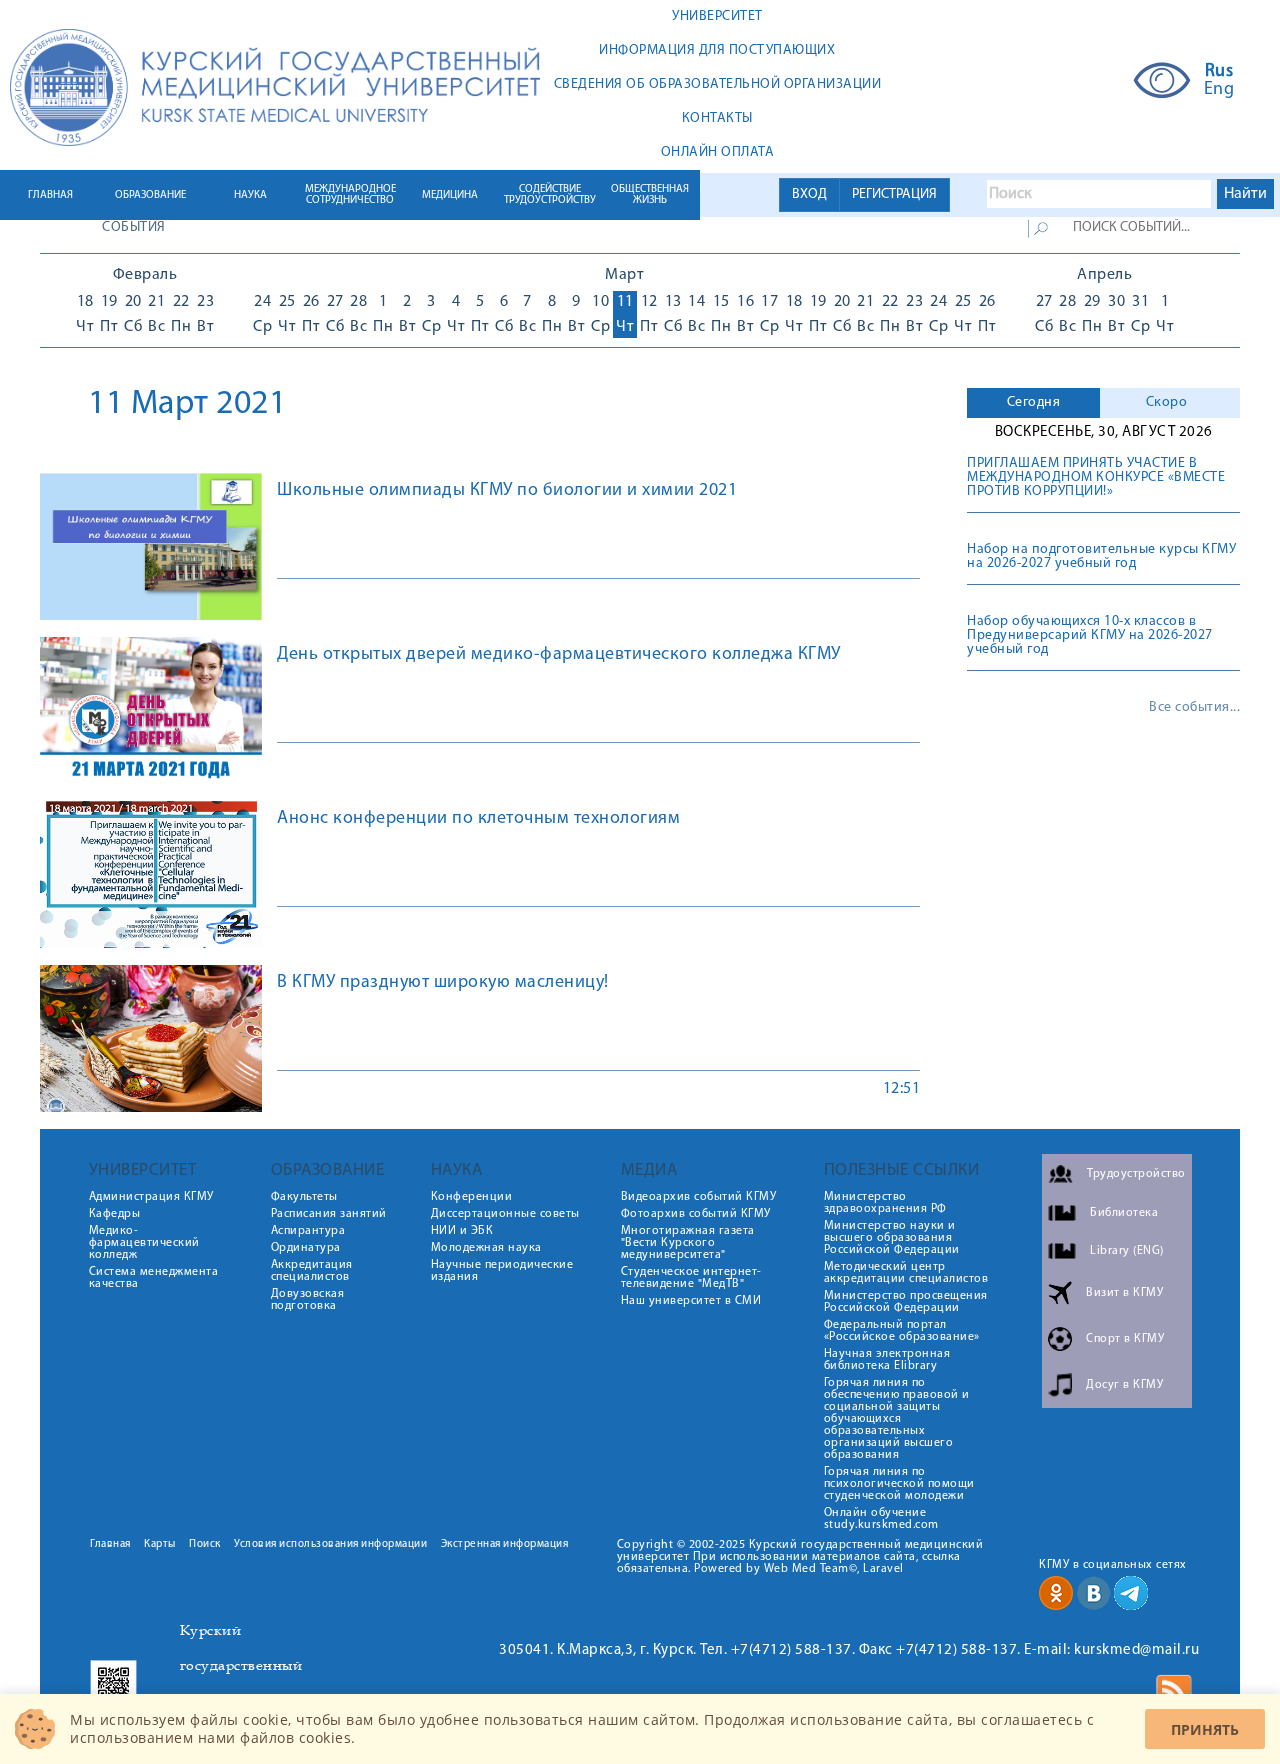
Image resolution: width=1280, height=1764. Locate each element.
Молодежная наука (486, 1248)
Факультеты (304, 1197)
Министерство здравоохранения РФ (885, 1203)
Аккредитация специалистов (312, 1271)
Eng (1219, 90)
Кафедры (115, 1214)
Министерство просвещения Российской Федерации (906, 1302)
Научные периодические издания (502, 1271)
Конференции (472, 1197)
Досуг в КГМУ (1124, 1385)
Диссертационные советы (505, 1214)
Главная (110, 1544)
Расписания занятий (329, 1214)
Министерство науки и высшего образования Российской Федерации (892, 1238)
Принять (1205, 1729)
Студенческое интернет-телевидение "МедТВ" (691, 1278)
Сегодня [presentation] (1034, 402)
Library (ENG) (1127, 1251)
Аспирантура (308, 1231)
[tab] (1033, 403)
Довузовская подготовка (308, 1300)
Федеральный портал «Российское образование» (902, 1331)
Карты (160, 1544)
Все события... (1194, 708)
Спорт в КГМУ (1125, 1339)
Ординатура (306, 1248)
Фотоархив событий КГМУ (696, 1214)
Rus (1219, 72)
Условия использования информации (330, 1544)
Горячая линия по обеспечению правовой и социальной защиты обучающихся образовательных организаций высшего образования (897, 1419)
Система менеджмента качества (154, 1278)
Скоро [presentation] (1167, 402)
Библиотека (1124, 1213)
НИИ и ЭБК (462, 1231)
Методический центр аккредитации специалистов (906, 1273)
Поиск (205, 1544)
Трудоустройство (1136, 1174)
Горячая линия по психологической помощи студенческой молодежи (899, 1484)
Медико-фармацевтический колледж (144, 1243)
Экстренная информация (505, 1544)
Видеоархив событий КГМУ (699, 1197)
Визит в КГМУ (1124, 1293)
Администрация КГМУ (151, 1197)
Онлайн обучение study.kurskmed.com (881, 1519)
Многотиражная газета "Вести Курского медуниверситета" (688, 1243)
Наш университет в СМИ (691, 1301)
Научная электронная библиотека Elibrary (887, 1360)
